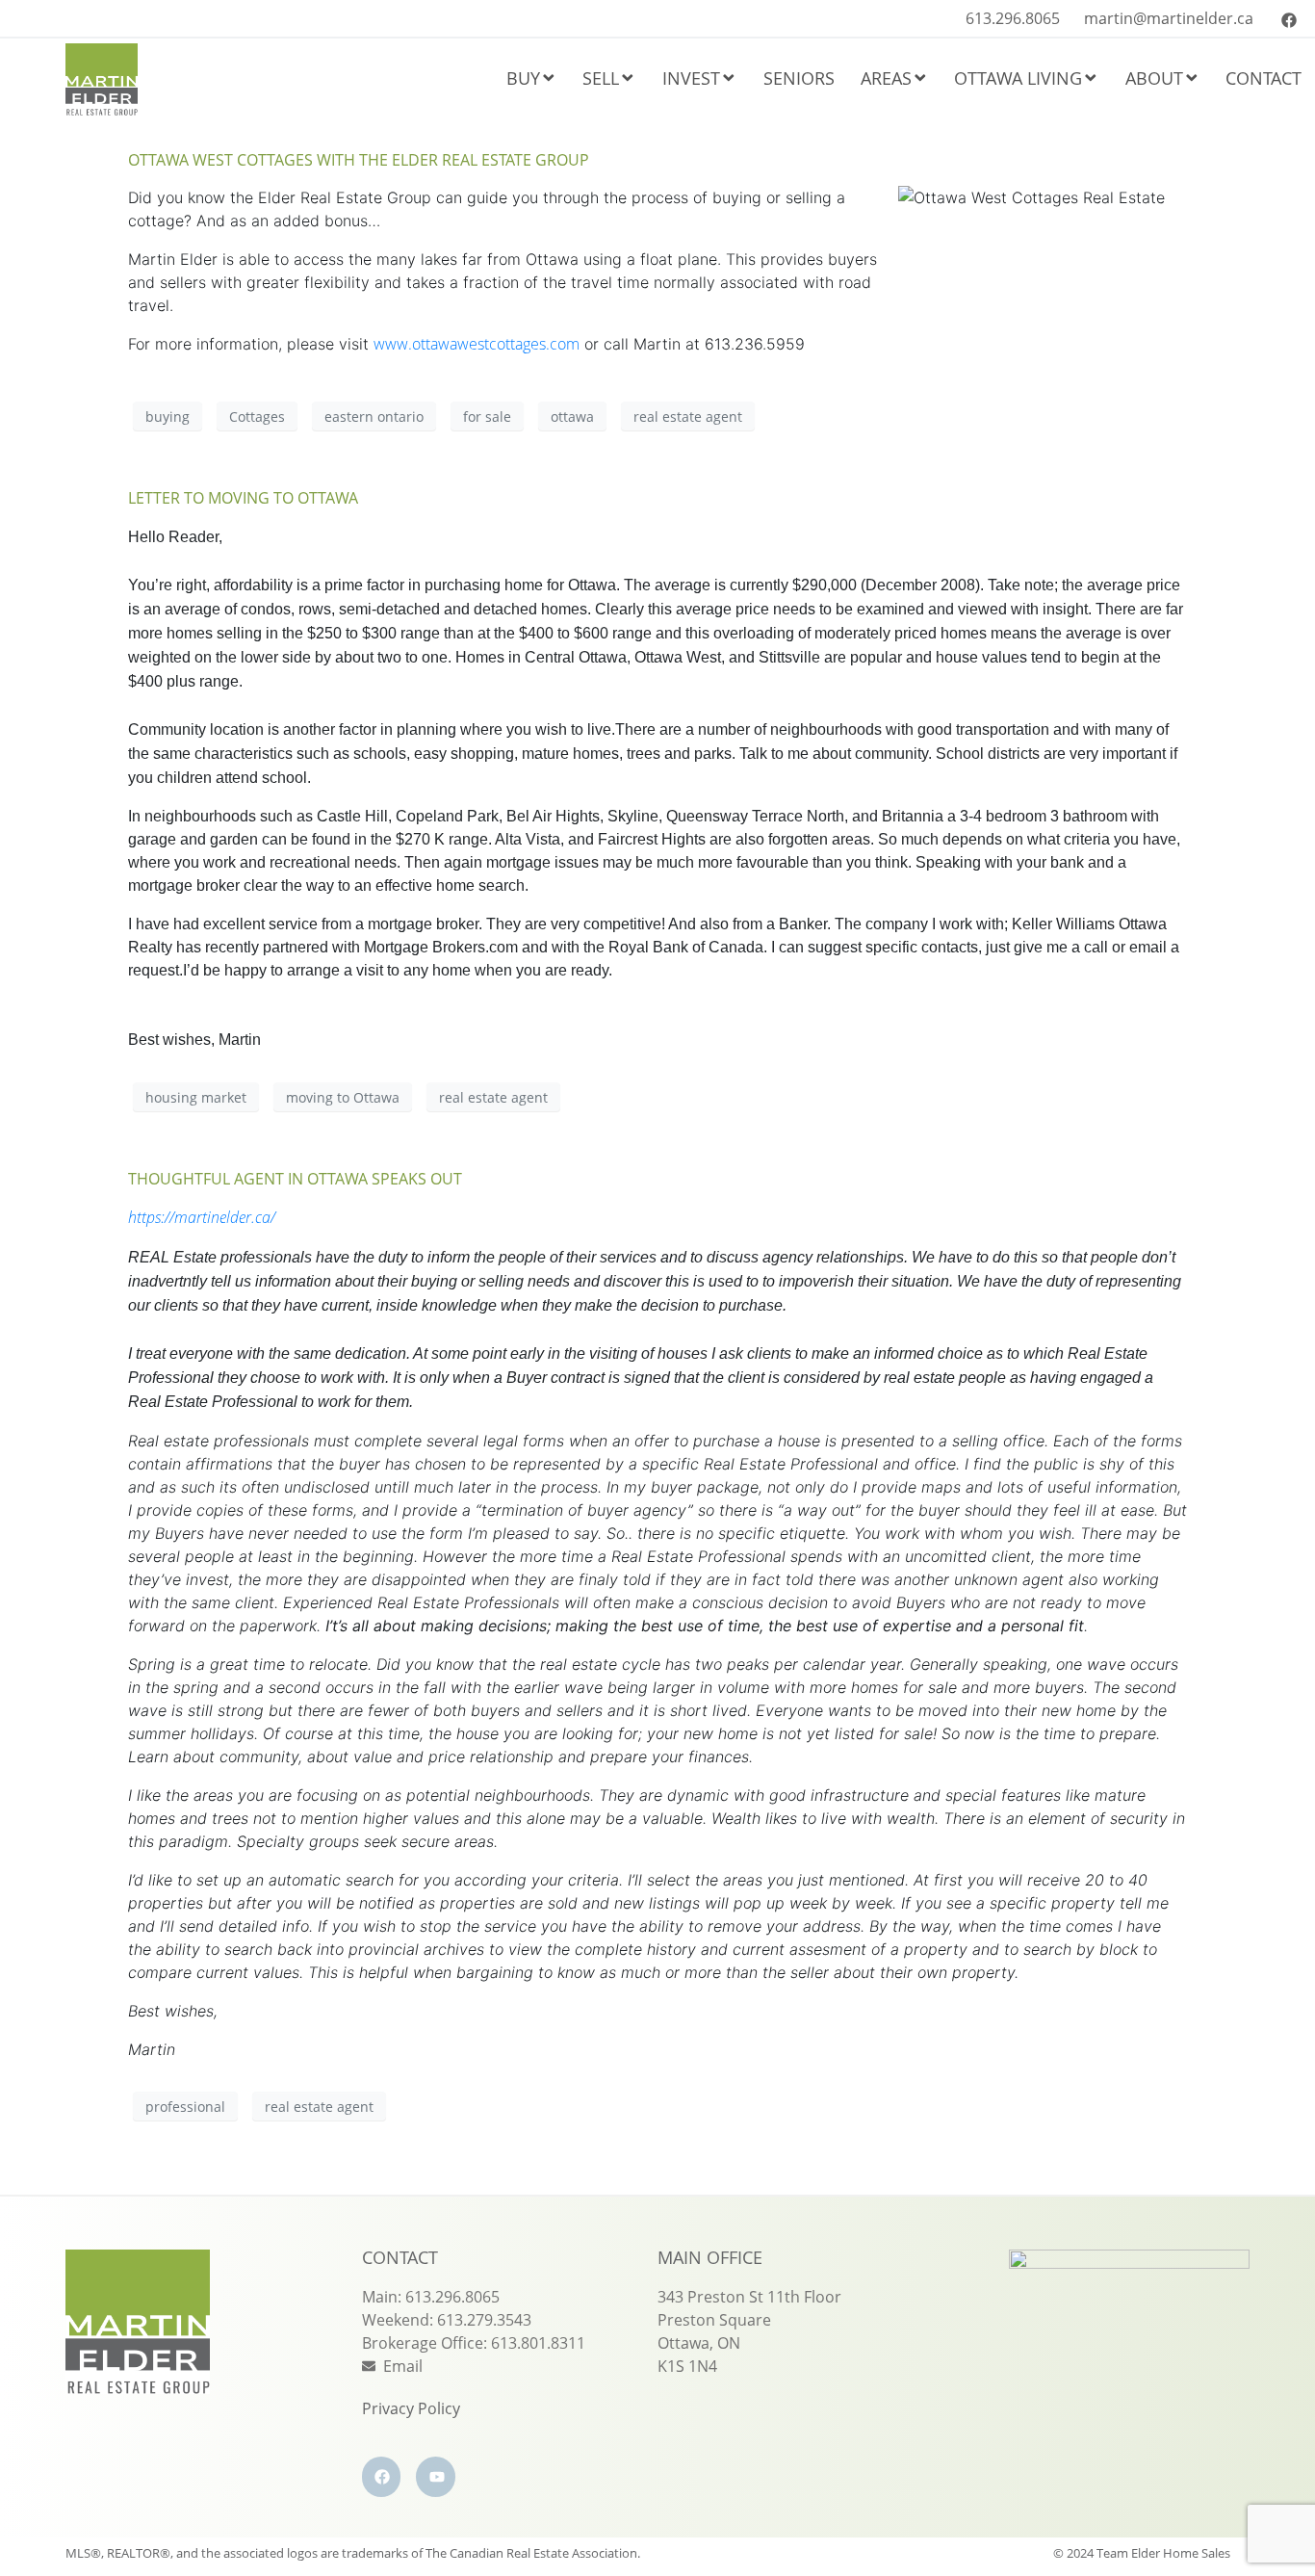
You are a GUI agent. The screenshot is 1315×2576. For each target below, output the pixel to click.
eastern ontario (374, 416)
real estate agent (688, 416)
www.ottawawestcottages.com (477, 344)
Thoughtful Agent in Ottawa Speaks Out (295, 1179)
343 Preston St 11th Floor (749, 2297)
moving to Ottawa (343, 1097)
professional (185, 2107)
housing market (196, 1097)
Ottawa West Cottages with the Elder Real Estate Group (359, 160)
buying (168, 416)
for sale (487, 416)
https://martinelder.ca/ (202, 1217)
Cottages (257, 416)
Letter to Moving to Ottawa (243, 498)
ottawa (572, 416)
